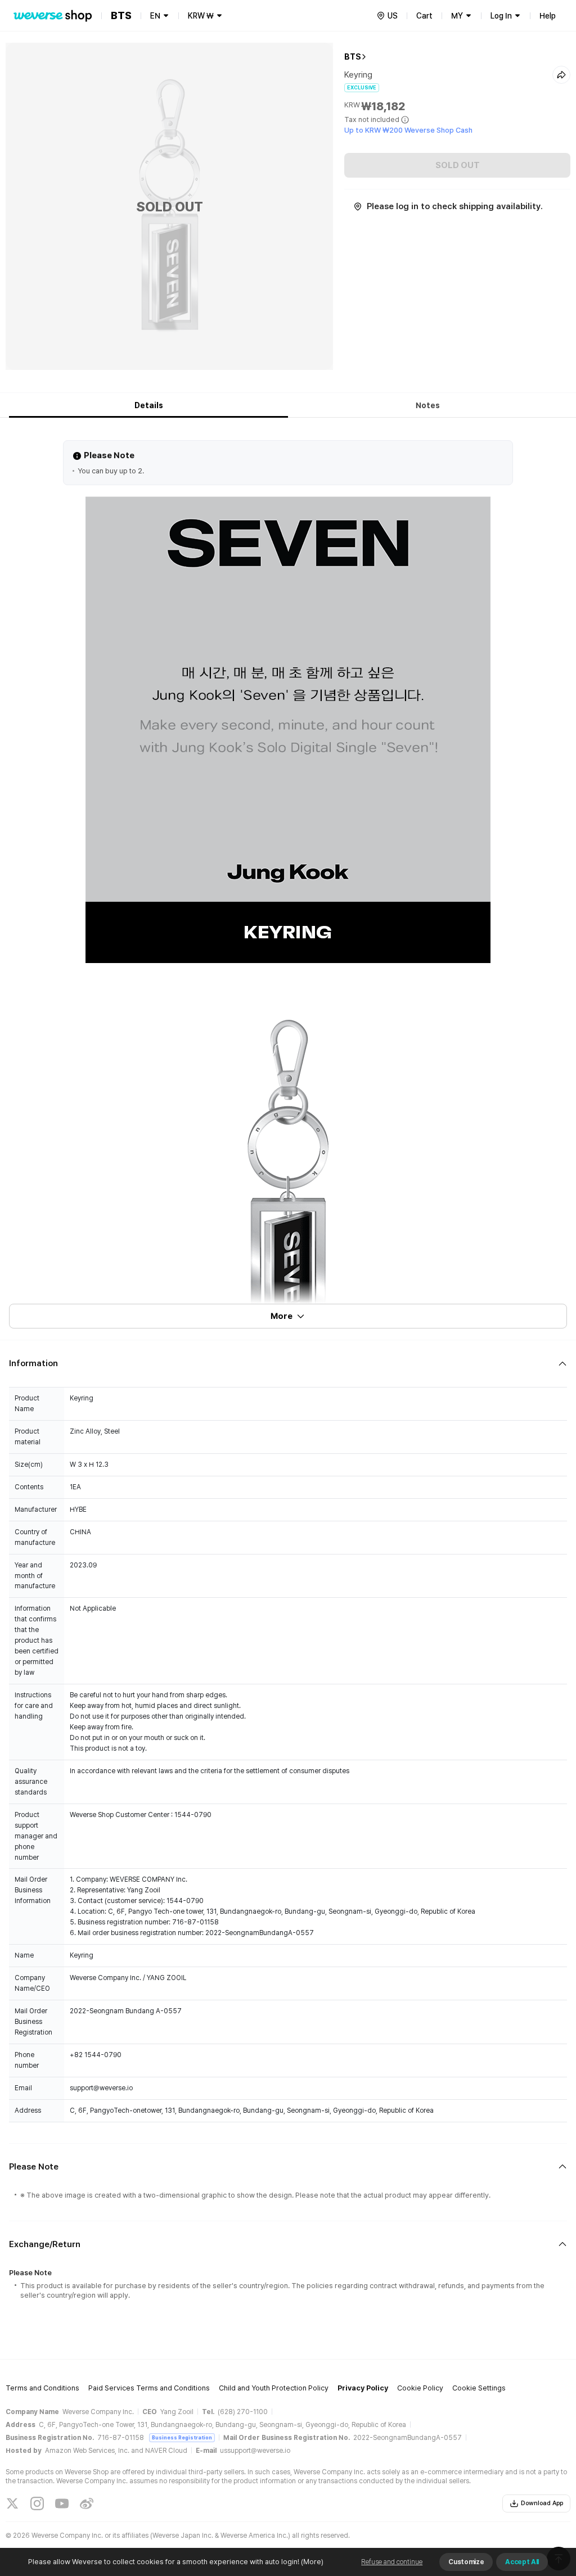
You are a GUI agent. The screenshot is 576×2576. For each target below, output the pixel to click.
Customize (466, 2562)
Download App (542, 2503)
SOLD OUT (458, 165)
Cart (424, 16)
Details (149, 405)
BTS (353, 57)
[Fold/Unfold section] (288, 1364)
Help (548, 16)
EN (155, 16)
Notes (428, 405)
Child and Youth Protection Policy (274, 2388)
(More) (312, 2562)
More (282, 1316)
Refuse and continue (392, 2562)
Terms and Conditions (42, 2388)
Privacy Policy (363, 2388)
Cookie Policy (420, 2388)
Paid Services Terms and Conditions (149, 2388)
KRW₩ (201, 16)
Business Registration (182, 2437)
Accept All (522, 2562)
